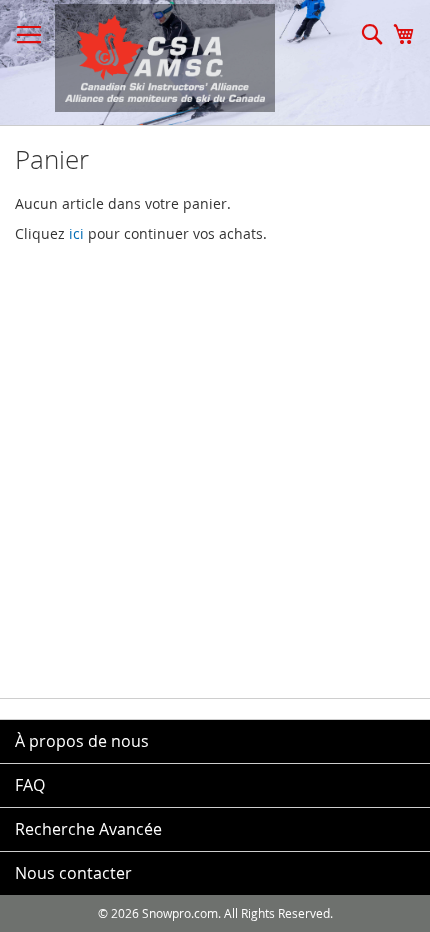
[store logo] (155, 58)
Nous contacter (73, 873)
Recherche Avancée (88, 829)
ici (76, 233)
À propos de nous (82, 741)
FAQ (30, 785)
